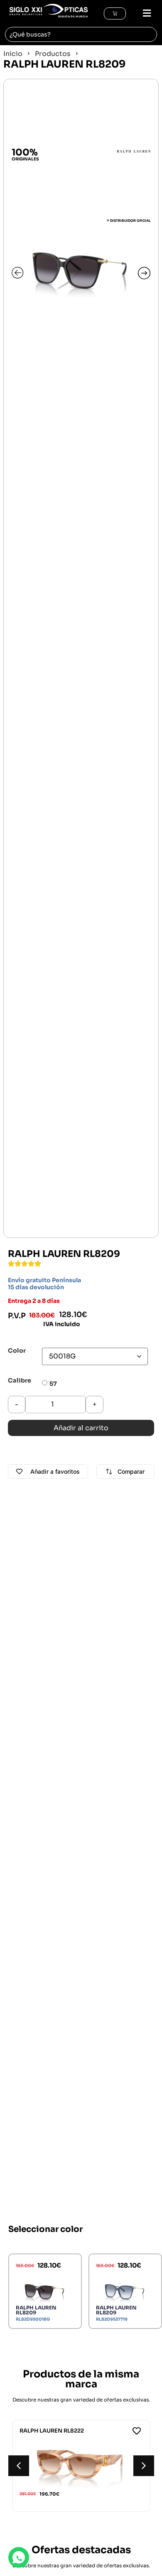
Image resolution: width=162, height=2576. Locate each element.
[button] (143, 13)
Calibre (20, 1380)
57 (53, 1384)
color (17, 1351)
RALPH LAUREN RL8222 (52, 2431)
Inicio (13, 54)
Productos (53, 54)
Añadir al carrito (81, 1428)
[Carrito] (115, 13)
